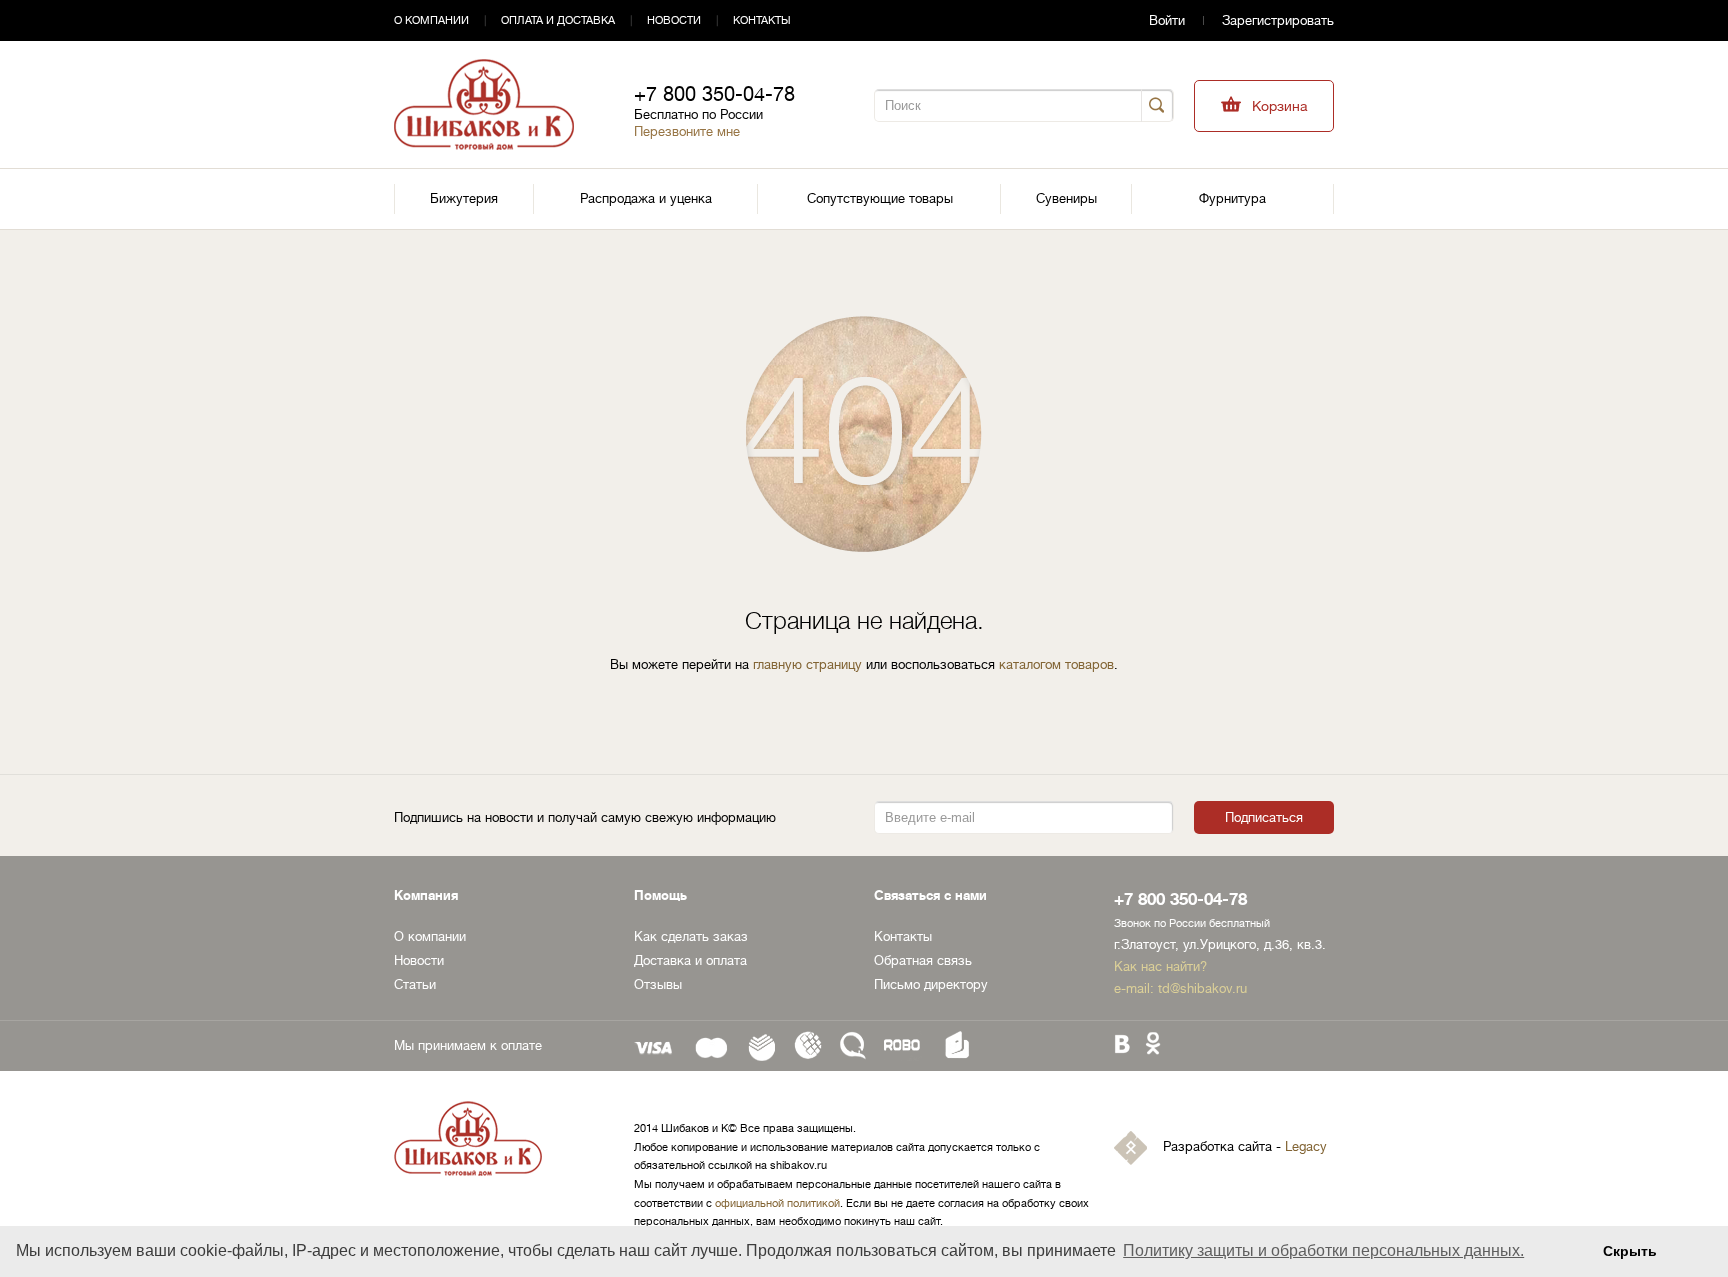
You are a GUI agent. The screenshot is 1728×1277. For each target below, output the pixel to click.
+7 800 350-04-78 (714, 94)
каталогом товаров (1056, 664)
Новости (674, 20)
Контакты (762, 20)
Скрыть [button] (1630, 1251)
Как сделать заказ (691, 936)
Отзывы (658, 984)
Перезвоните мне (687, 131)
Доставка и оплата (690, 960)
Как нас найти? (1160, 966)
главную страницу (807, 664)
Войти (1167, 20)
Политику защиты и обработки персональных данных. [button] (1323, 1250)
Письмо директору (931, 984)
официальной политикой (777, 1203)
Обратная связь (923, 960)
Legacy (1306, 1147)
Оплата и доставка (558, 20)
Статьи (415, 984)
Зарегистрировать (1278, 20)
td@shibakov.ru (1202, 988)
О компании (431, 20)
